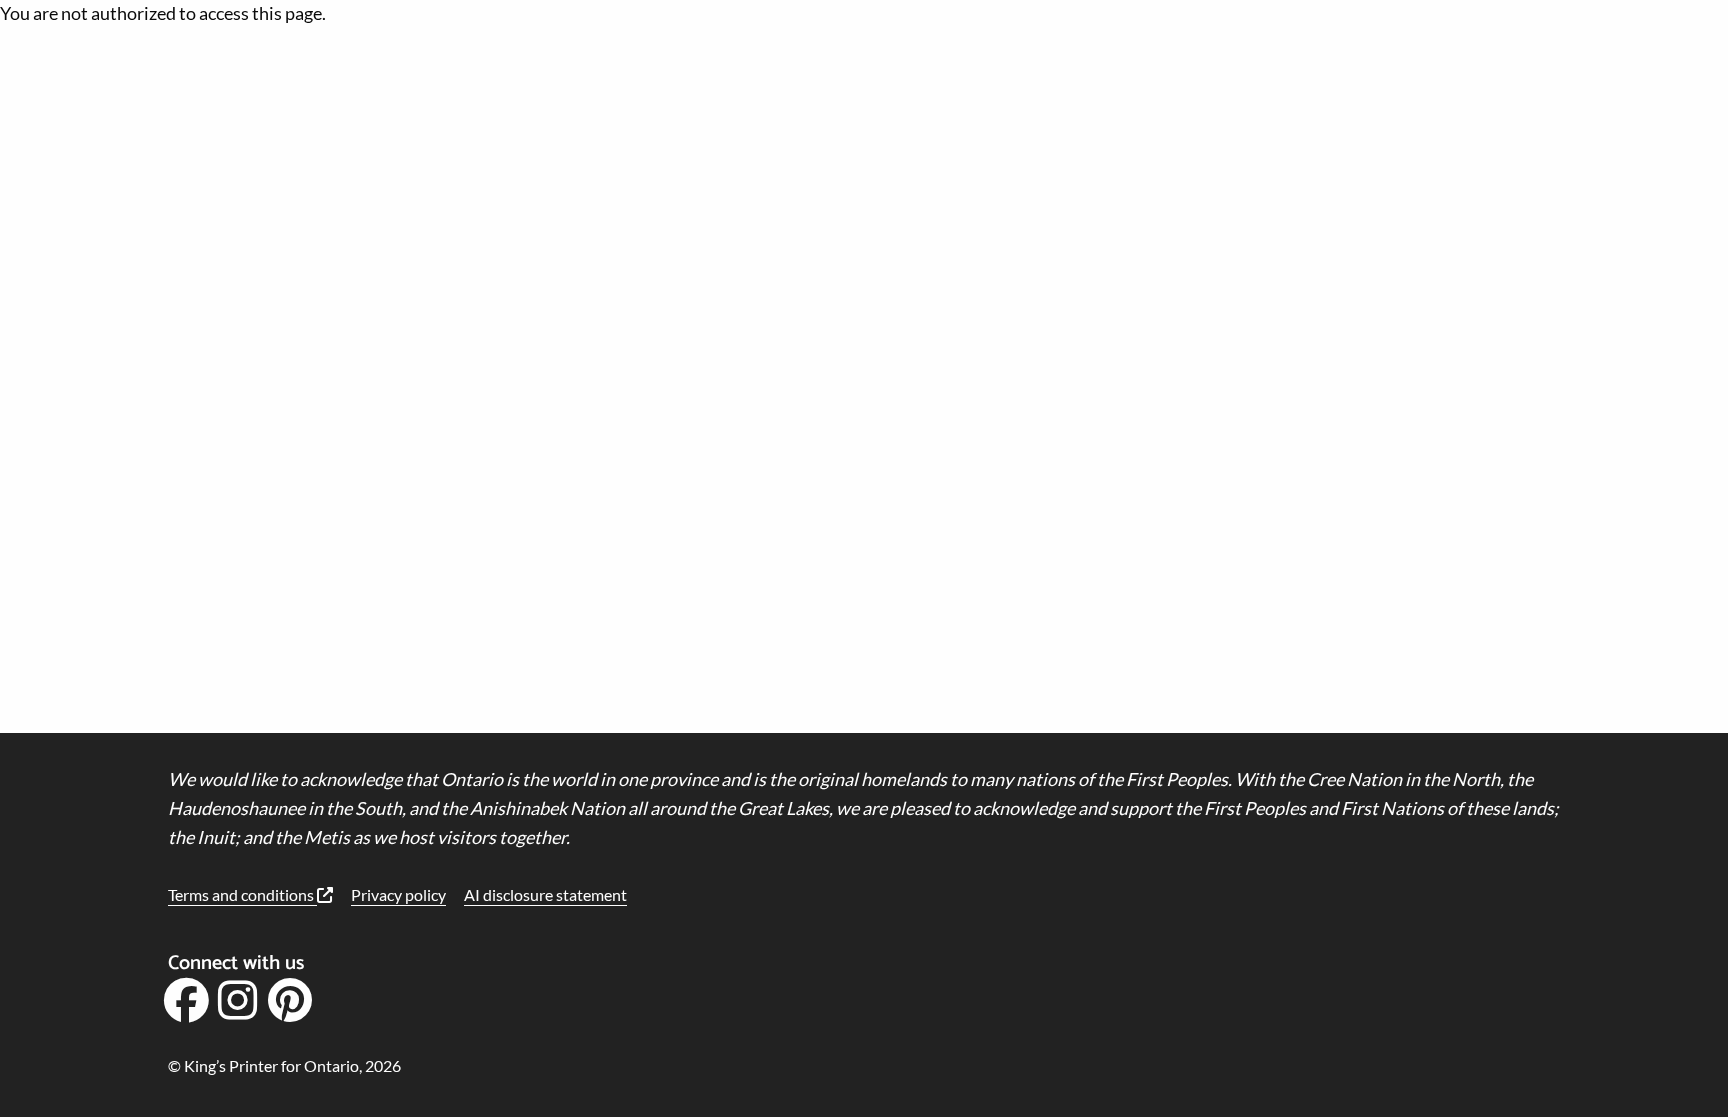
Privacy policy (398, 894)
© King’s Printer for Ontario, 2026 (284, 1065)
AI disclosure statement (545, 894)
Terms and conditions (242, 894)
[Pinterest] (289, 1007)
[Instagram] (238, 1007)
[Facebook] (186, 1007)
